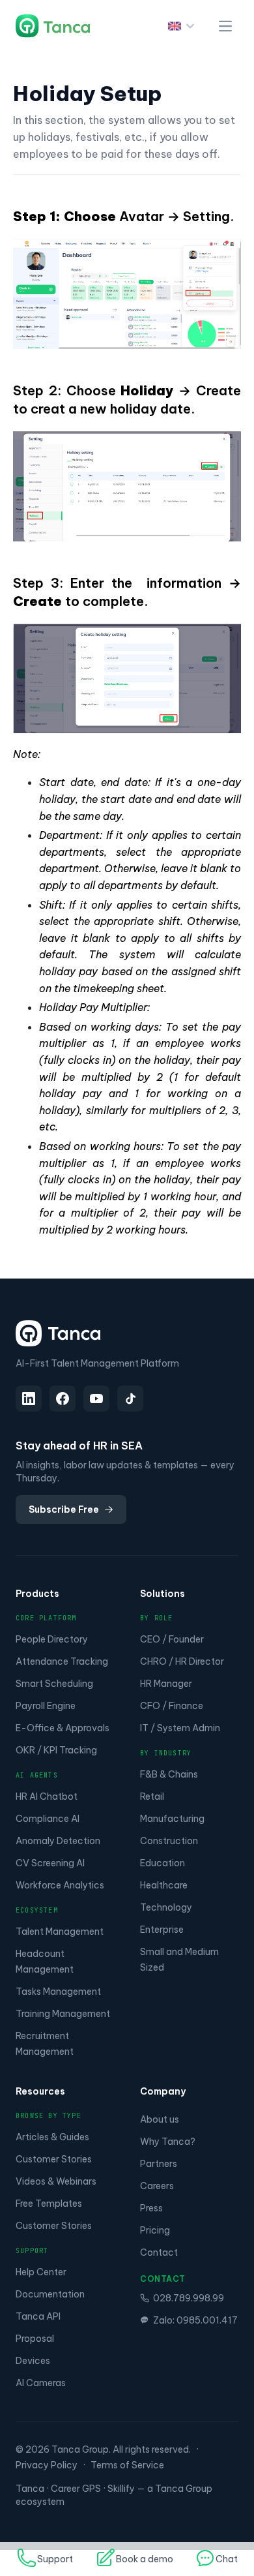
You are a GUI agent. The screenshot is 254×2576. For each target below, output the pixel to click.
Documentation (50, 2294)
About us (160, 2119)
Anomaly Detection (58, 1841)
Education (162, 1863)
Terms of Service (127, 2465)
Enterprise (162, 1930)
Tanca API (38, 2316)
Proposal (35, 2339)
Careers (157, 2186)
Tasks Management (58, 1992)
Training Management (63, 2014)
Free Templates (49, 2204)
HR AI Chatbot (47, 1796)
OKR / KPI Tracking (56, 1750)
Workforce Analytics (60, 1885)
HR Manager (166, 1684)
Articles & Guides (52, 2137)
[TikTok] (130, 1399)
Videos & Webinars (56, 2181)
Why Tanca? (168, 2142)
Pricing (155, 2230)
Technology (166, 1907)
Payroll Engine (46, 1706)
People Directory (52, 1639)
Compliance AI (48, 1819)
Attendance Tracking (62, 1661)
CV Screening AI (50, 1863)
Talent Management (60, 1932)
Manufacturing (172, 1819)
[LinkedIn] (29, 1399)
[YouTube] (96, 1399)
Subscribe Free (64, 1509)
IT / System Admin (180, 1728)
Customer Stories (54, 2159)
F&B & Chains (169, 1774)
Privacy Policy (47, 2465)
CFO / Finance (172, 1706)
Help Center (41, 2272)
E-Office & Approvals (63, 1728)
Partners (159, 2164)
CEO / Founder (172, 1639)
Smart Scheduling (54, 1684)
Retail (152, 1796)
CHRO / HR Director (182, 1661)
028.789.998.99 (189, 2298)
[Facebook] (63, 1399)
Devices (33, 2361)
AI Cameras (41, 2383)
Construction (169, 1841)
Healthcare (164, 1885)
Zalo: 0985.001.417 (195, 2320)
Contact (159, 2252)
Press (151, 2208)
